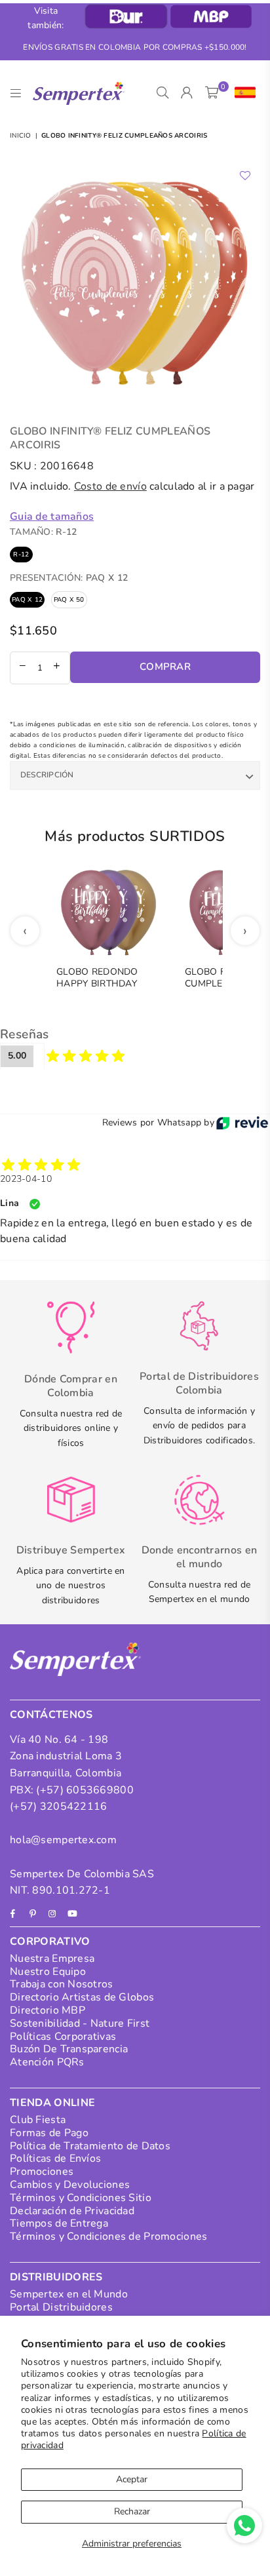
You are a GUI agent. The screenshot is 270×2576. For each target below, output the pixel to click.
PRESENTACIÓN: (69, 578)
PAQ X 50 (69, 600)
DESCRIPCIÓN (47, 775)
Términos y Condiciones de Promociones (108, 2236)
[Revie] (242, 1123)
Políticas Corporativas (63, 2037)
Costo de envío (110, 486)
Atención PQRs (47, 2062)
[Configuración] (242, 93)
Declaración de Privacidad (72, 2211)
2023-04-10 (26, 1179)
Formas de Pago (49, 2133)
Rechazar (132, 2511)
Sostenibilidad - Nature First (80, 2023)
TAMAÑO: (43, 532)
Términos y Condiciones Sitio (81, 2198)
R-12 (21, 555)
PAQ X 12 (27, 600)
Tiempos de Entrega (59, 2223)
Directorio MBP (48, 2010)
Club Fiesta (38, 2120)
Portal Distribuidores (61, 2307)
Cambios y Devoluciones (70, 2185)
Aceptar (132, 2479)
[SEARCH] (163, 93)
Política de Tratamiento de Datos (90, 2146)
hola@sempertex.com (63, 1840)
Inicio (21, 136)
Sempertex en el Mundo (69, 2294)
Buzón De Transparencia (69, 2049)
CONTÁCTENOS (51, 1715)
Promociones (42, 2172)
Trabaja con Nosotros (62, 1984)
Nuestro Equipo (48, 1972)
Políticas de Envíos (55, 2158)
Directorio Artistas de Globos (82, 1997)
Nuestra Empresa (52, 1959)
